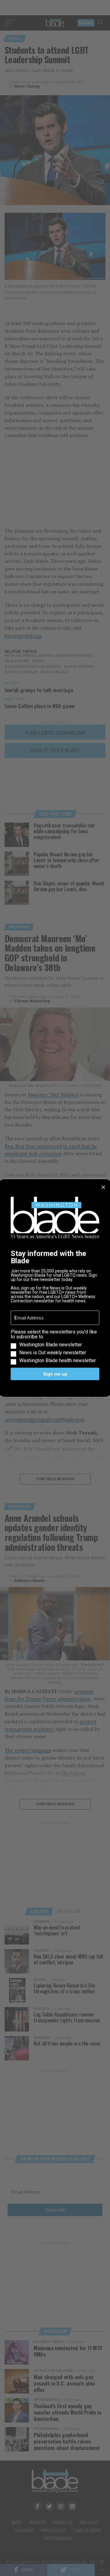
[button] (55, 1346)
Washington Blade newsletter (51, 1345)
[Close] (103, 1187)
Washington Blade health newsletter (58, 1361)
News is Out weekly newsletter (53, 1353)
